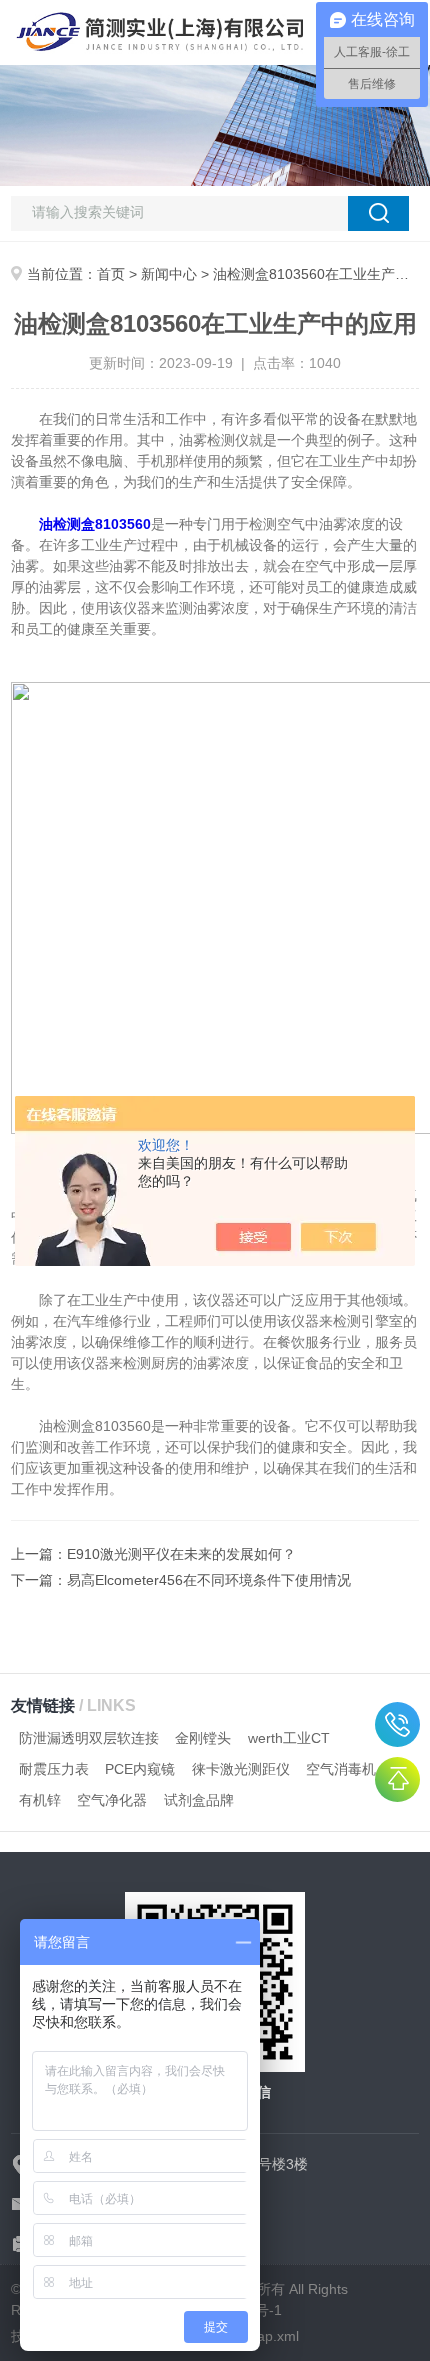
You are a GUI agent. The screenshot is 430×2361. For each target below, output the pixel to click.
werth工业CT (289, 1738)
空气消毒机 (341, 1769)
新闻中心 (169, 274)
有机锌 (40, 1800)
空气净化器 (112, 1800)
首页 (111, 274)
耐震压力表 (54, 1769)
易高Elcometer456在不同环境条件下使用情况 (209, 1580)
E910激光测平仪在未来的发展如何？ (181, 1554)
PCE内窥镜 (140, 1769)
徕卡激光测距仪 (241, 1769)
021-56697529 (397, 1724)
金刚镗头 (203, 1738)
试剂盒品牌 (199, 1800)
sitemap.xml (261, 2336)
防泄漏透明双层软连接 (89, 1738)
